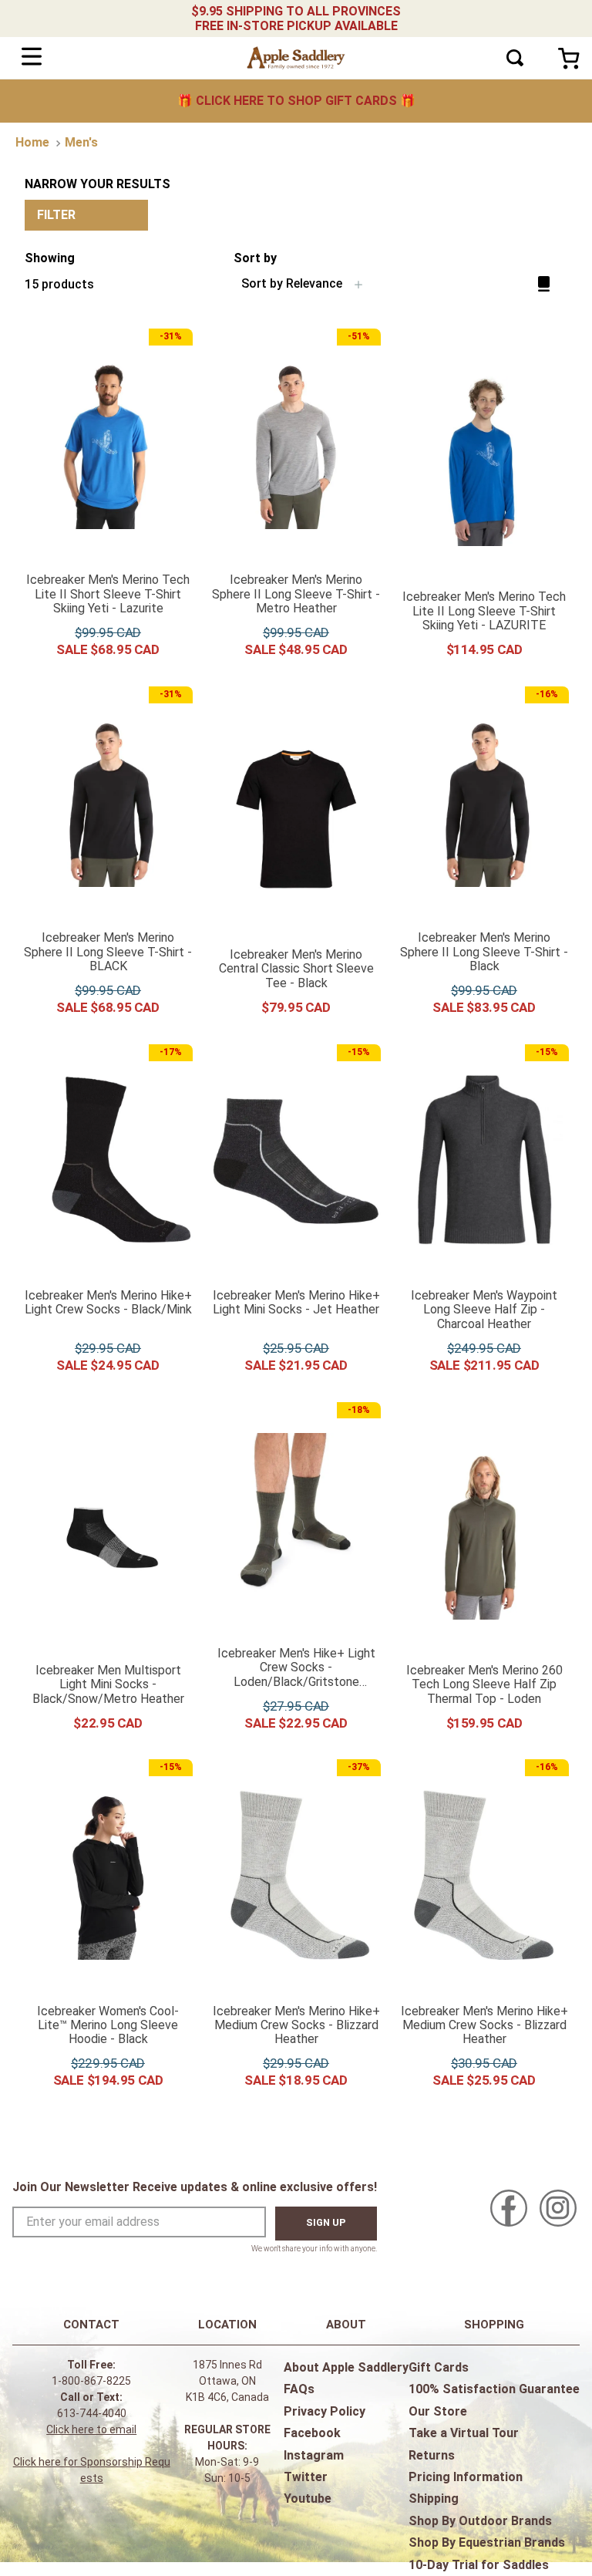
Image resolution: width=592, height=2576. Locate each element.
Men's (81, 142)
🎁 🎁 (296, 101)
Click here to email (91, 2429)
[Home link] (32, 143)
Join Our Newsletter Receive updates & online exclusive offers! (195, 2187)
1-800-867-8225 (91, 2381)
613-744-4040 (92, 2413)
